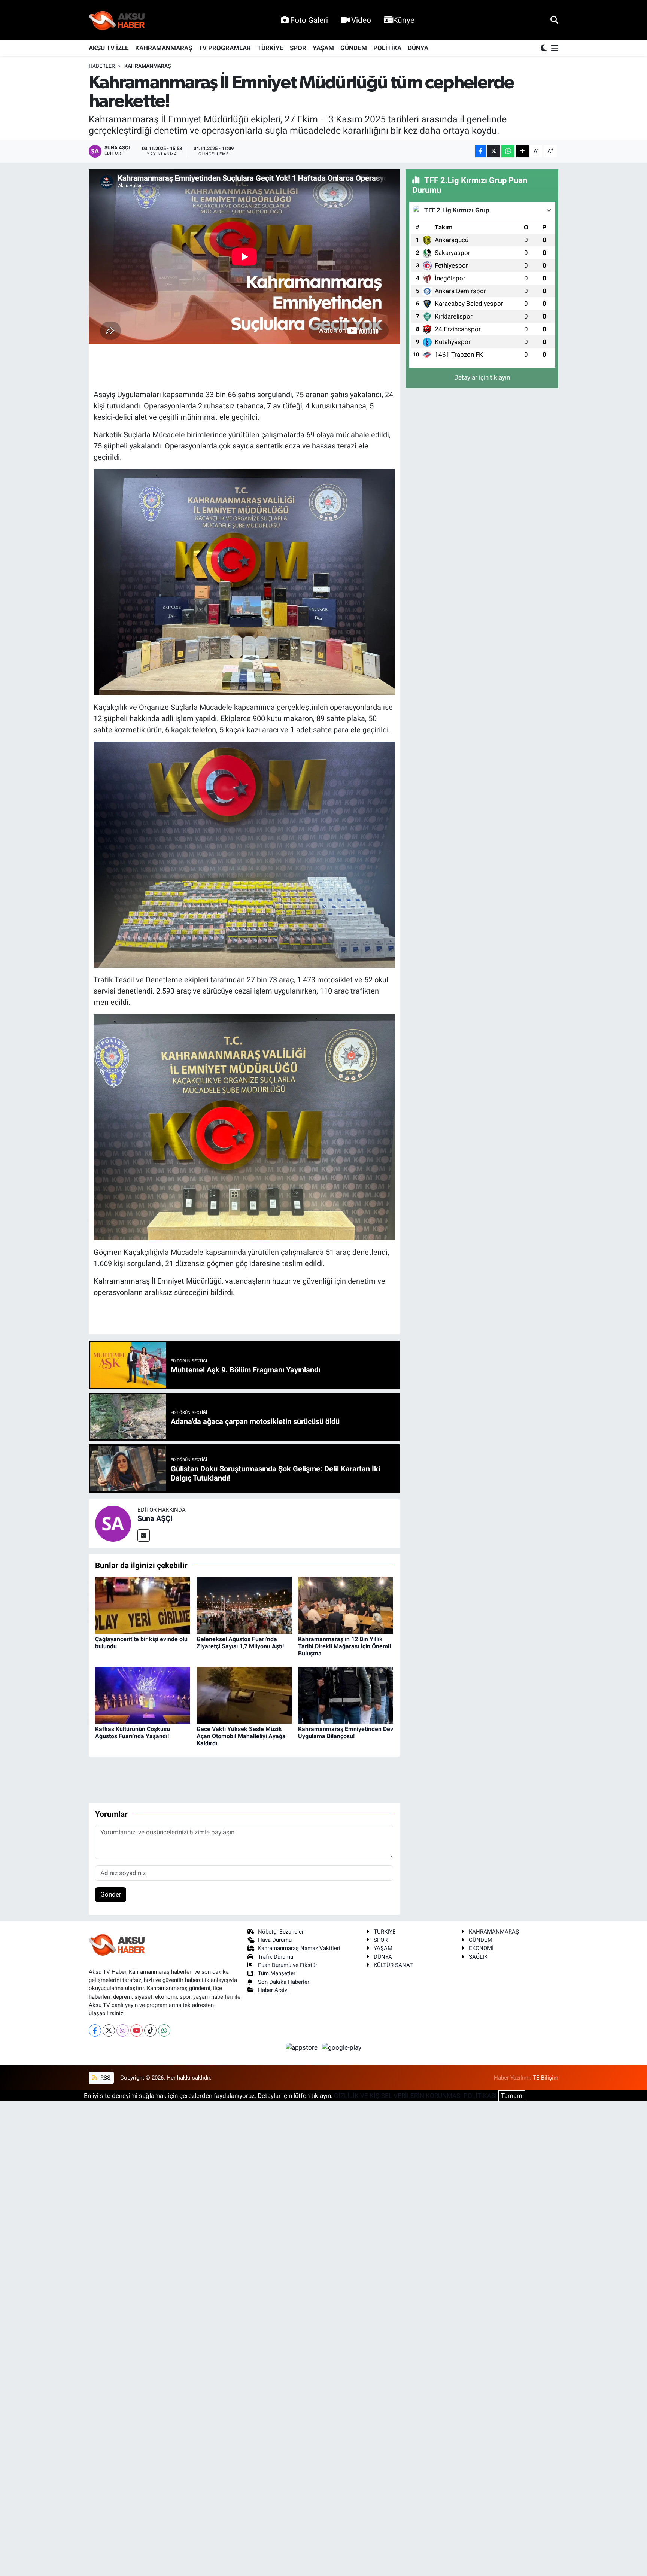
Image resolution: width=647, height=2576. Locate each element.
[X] (109, 2030)
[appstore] (303, 2047)
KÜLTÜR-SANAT (393, 1965)
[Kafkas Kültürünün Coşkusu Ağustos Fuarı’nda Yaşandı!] (143, 1694)
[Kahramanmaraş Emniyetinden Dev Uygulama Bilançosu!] (346, 1694)
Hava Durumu (275, 1940)
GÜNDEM (354, 48)
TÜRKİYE (270, 48)
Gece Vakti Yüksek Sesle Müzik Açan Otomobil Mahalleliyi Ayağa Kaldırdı (241, 1736)
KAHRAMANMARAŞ (164, 48)
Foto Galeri (309, 20)
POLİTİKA (387, 48)
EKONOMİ (481, 1948)
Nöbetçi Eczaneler (281, 1932)
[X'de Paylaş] (493, 151)
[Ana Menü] (553, 48)
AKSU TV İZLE (109, 48)
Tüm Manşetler (277, 1973)
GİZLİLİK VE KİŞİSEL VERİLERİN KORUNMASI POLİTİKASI (415, 2096)
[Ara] (554, 20)
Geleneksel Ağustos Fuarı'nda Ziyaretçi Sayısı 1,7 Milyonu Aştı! (240, 1643)
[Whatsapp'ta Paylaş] (508, 151)
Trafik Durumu (276, 1957)
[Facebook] (95, 2030)
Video (361, 20)
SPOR (298, 48)
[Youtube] (136, 2030)
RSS (105, 2078)
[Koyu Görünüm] (544, 48)
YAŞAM (323, 48)
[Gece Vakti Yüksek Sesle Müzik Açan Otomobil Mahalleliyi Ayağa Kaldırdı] (244, 1694)
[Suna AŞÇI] (113, 1523)
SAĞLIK (478, 1957)
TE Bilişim (546, 2078)
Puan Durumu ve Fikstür (288, 1965)
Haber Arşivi (273, 1990)
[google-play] (342, 2047)
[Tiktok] (150, 2030)
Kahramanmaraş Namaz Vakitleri (299, 1948)
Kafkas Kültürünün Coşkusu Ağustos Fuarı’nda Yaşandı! (133, 1733)
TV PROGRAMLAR (225, 48)
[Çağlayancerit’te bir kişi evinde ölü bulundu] (143, 1605)
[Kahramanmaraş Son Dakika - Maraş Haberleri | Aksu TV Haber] (117, 20)
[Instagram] (123, 2030)
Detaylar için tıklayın (482, 377)
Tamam (512, 2096)
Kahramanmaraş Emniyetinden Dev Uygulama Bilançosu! (346, 1733)
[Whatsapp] (164, 2030)
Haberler (102, 66)
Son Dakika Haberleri (284, 1982)
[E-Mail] (144, 1535)
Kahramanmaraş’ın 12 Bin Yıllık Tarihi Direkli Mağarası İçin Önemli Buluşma (344, 1646)
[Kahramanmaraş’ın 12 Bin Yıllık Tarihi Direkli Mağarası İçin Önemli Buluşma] (346, 1605)
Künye (404, 20)
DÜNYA (418, 48)
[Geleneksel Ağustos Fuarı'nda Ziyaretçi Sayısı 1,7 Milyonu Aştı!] (244, 1605)
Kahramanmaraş (148, 66)
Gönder (111, 1894)
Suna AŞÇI (155, 1518)
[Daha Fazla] (523, 151)
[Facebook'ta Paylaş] (480, 151)
